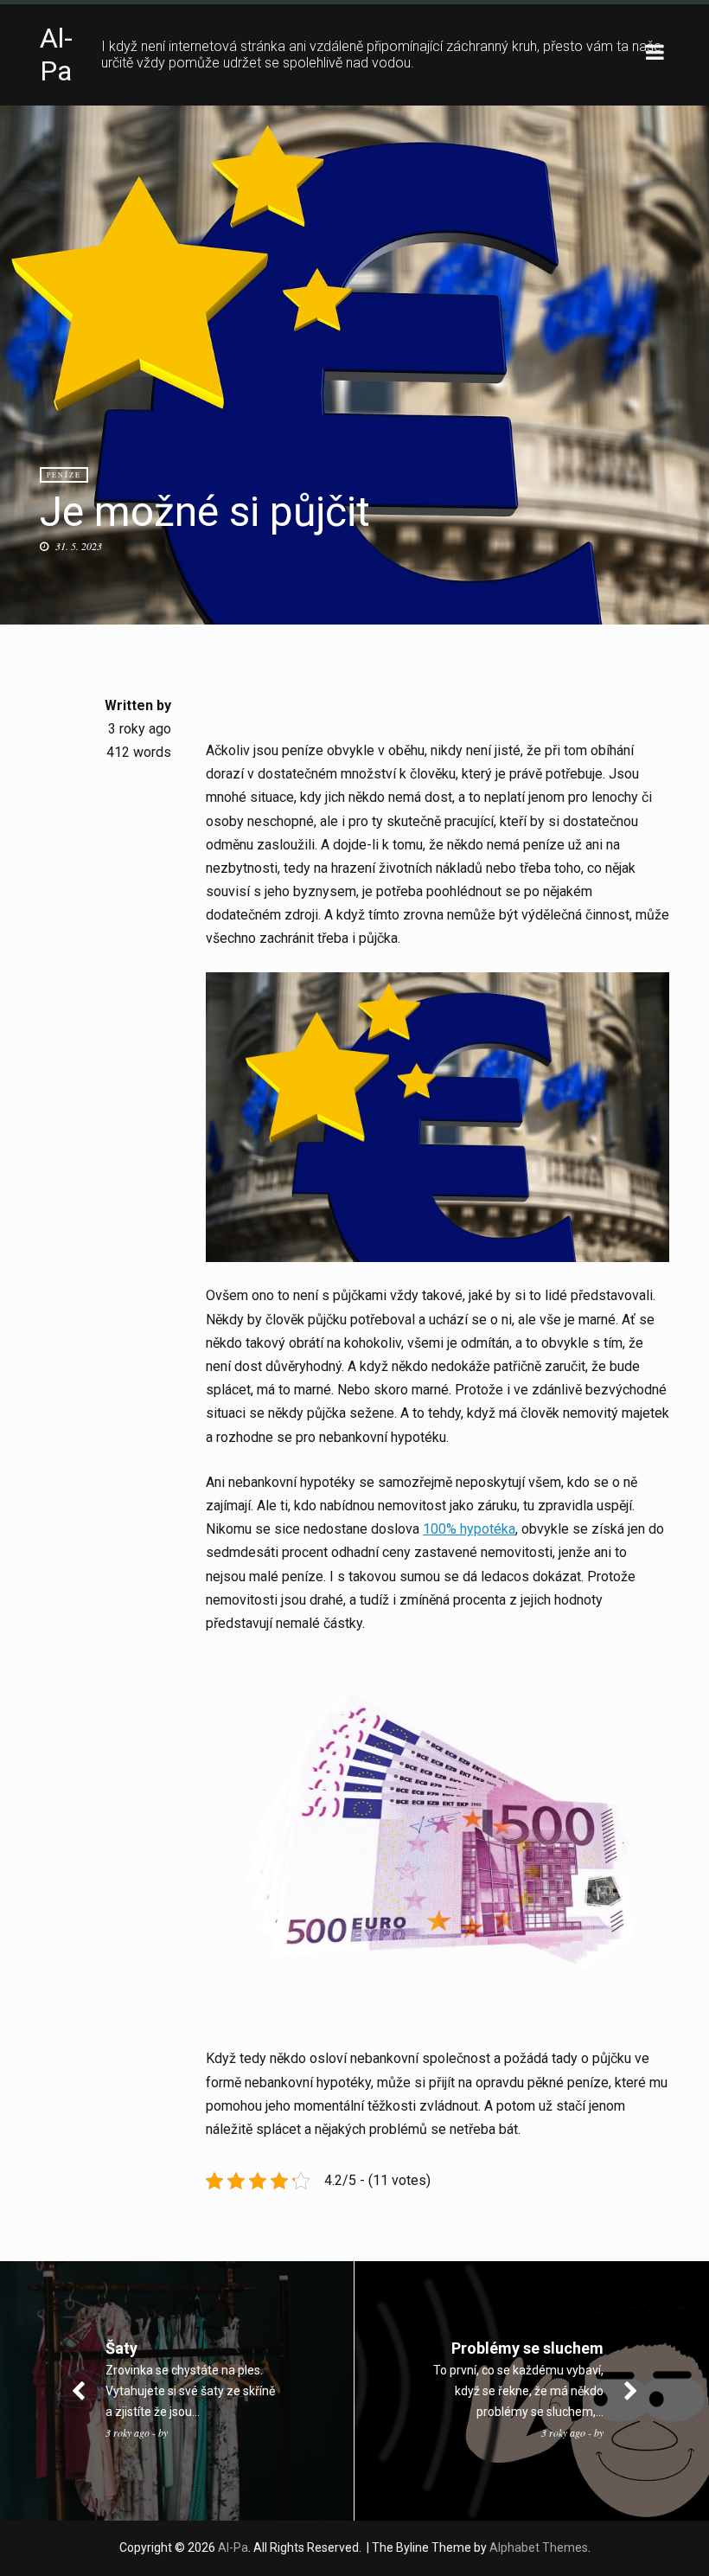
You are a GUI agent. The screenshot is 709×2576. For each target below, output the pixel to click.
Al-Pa (56, 54)
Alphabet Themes (539, 2547)
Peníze (64, 475)
